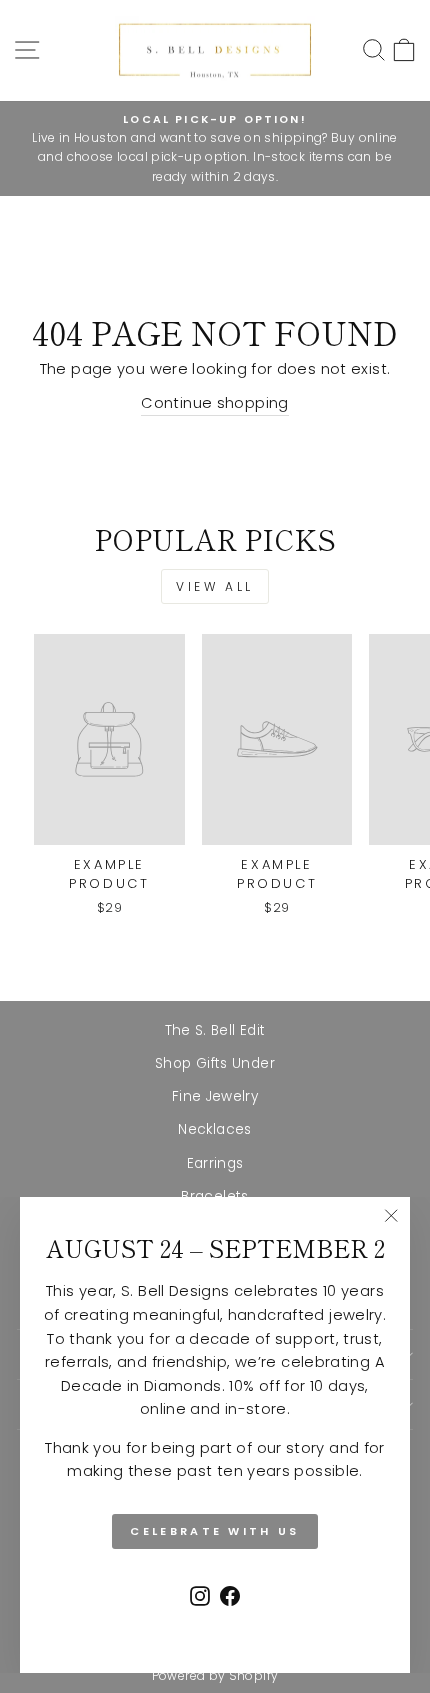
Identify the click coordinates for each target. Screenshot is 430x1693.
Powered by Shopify (215, 1675)
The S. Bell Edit (215, 1030)
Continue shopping (214, 403)
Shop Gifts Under (215, 1063)
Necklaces (214, 1129)
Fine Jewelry (215, 1096)
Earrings (215, 1163)
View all (215, 586)
